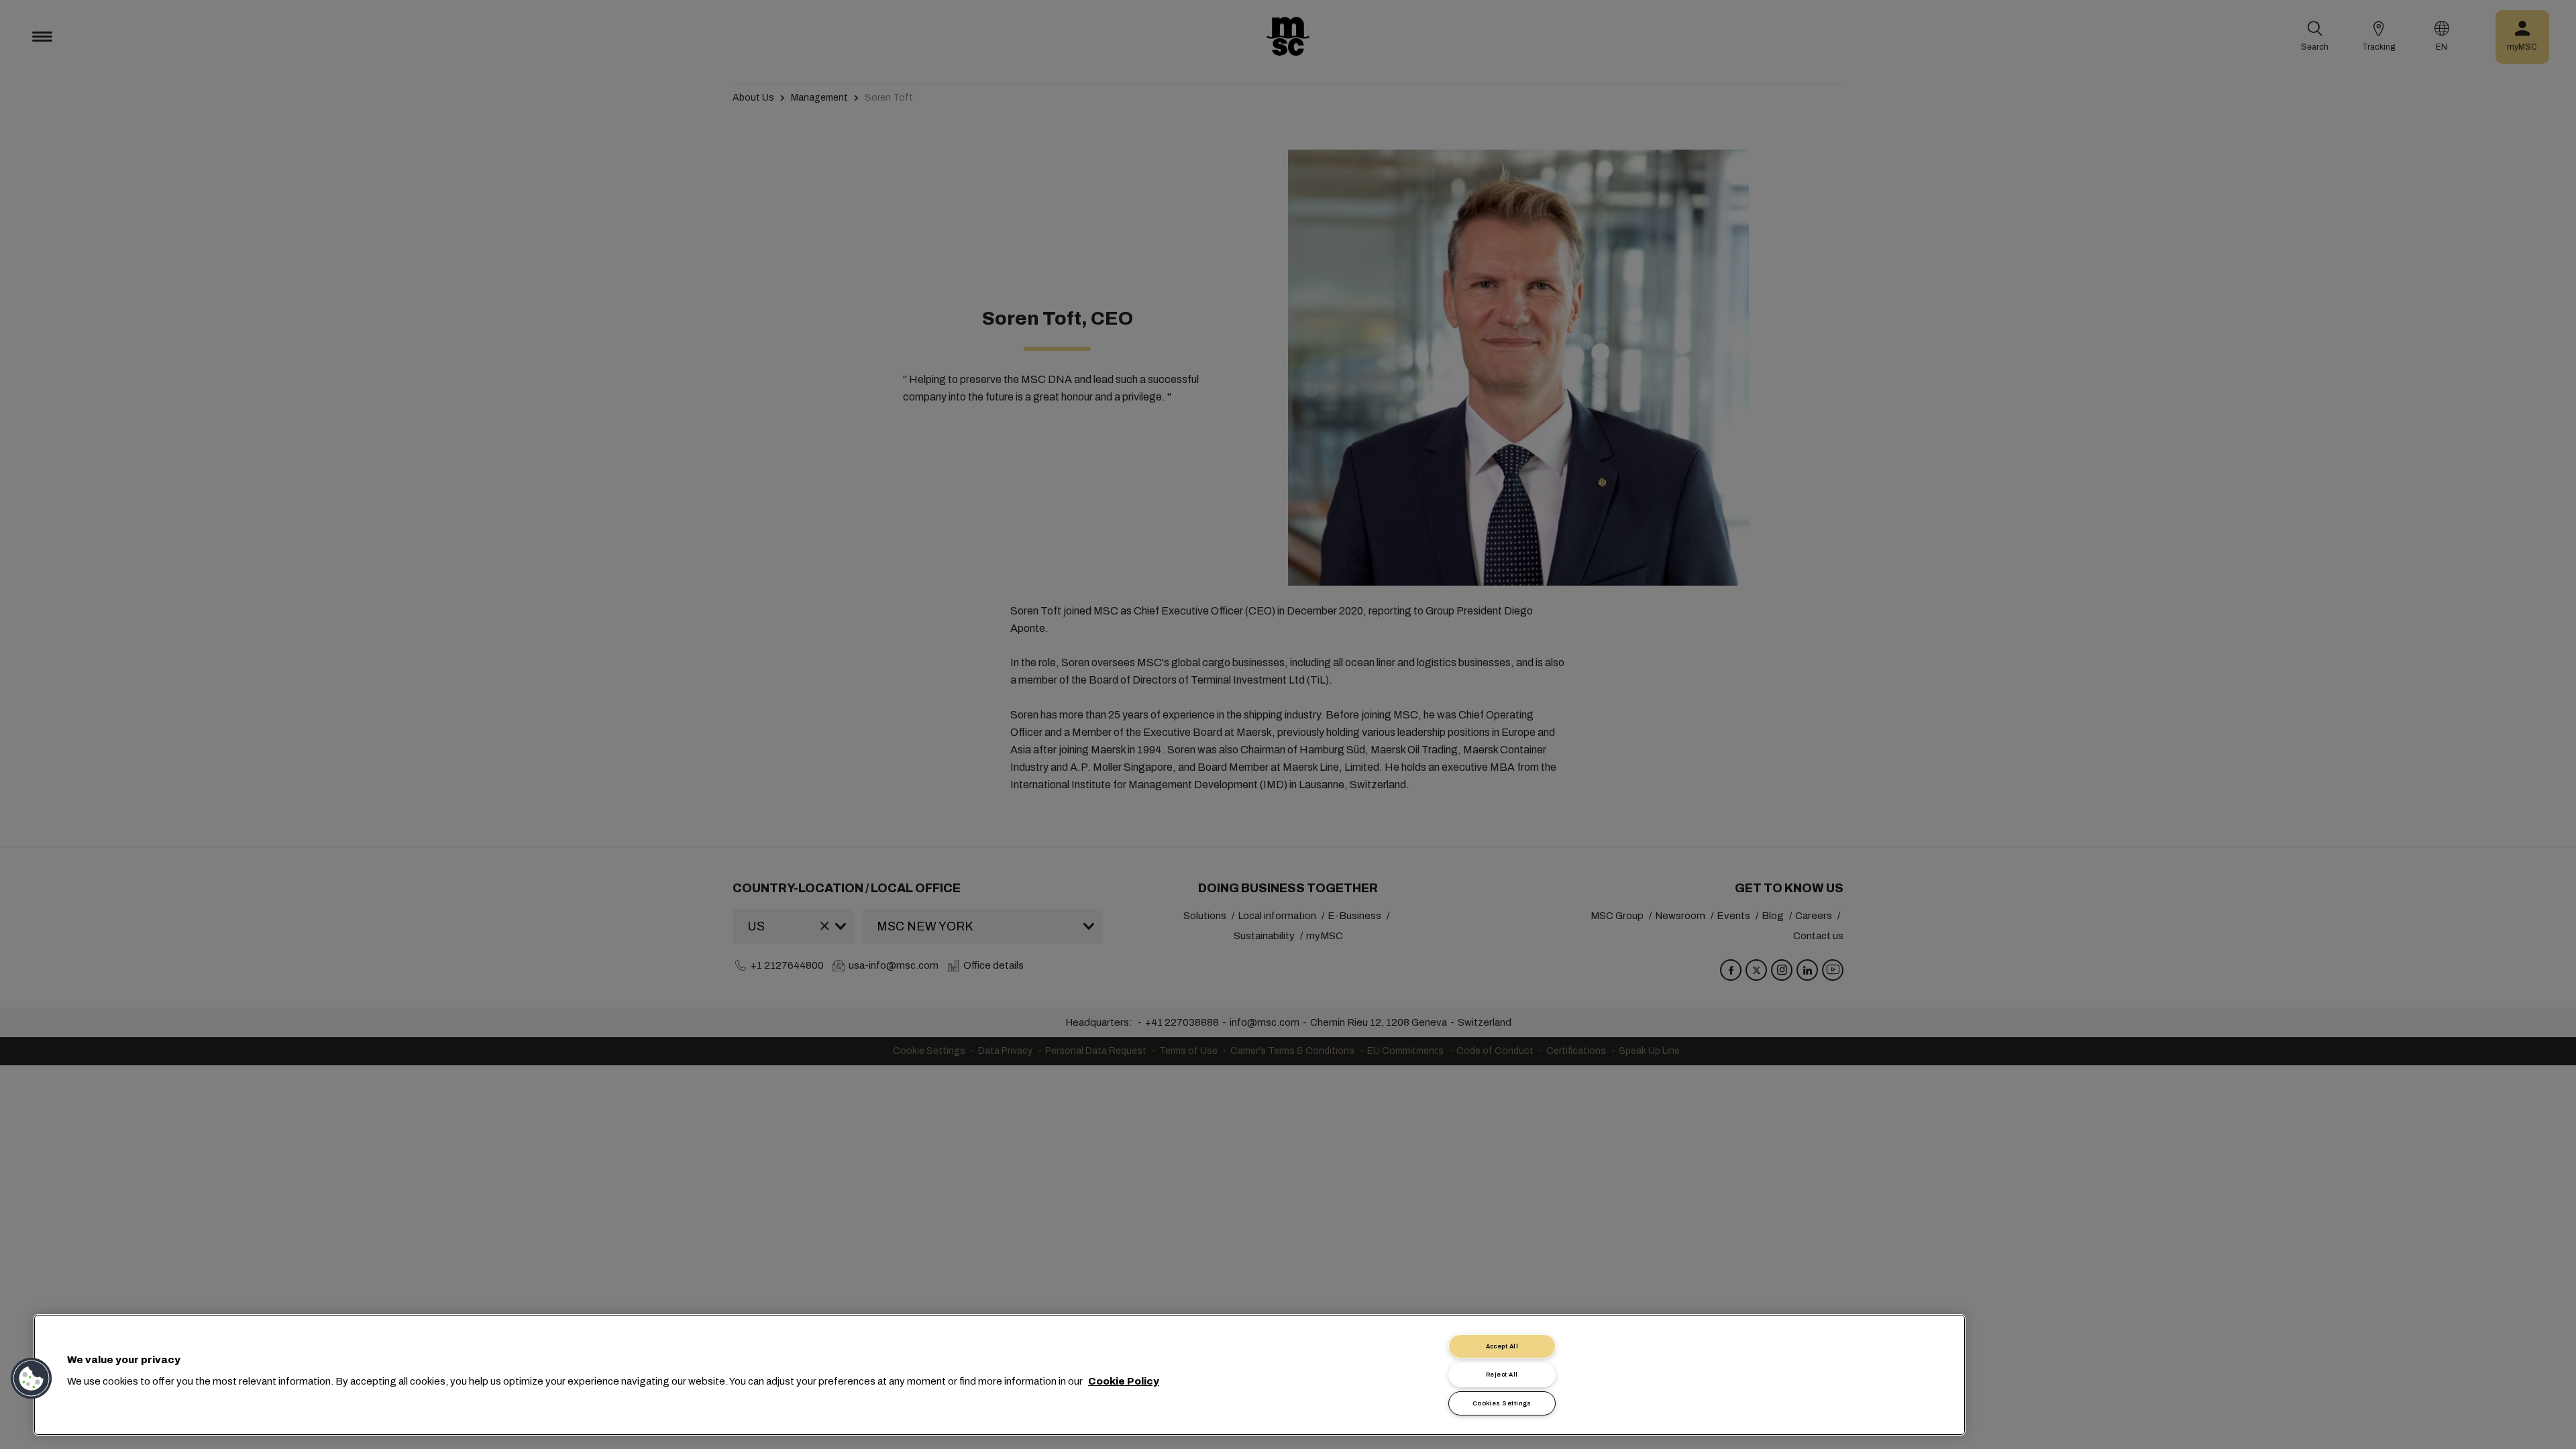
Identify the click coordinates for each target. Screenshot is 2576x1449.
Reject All (1502, 1375)
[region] (1000, 1375)
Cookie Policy (1124, 1381)
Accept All (1502, 1346)
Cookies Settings (1502, 1403)
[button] (32, 1379)
